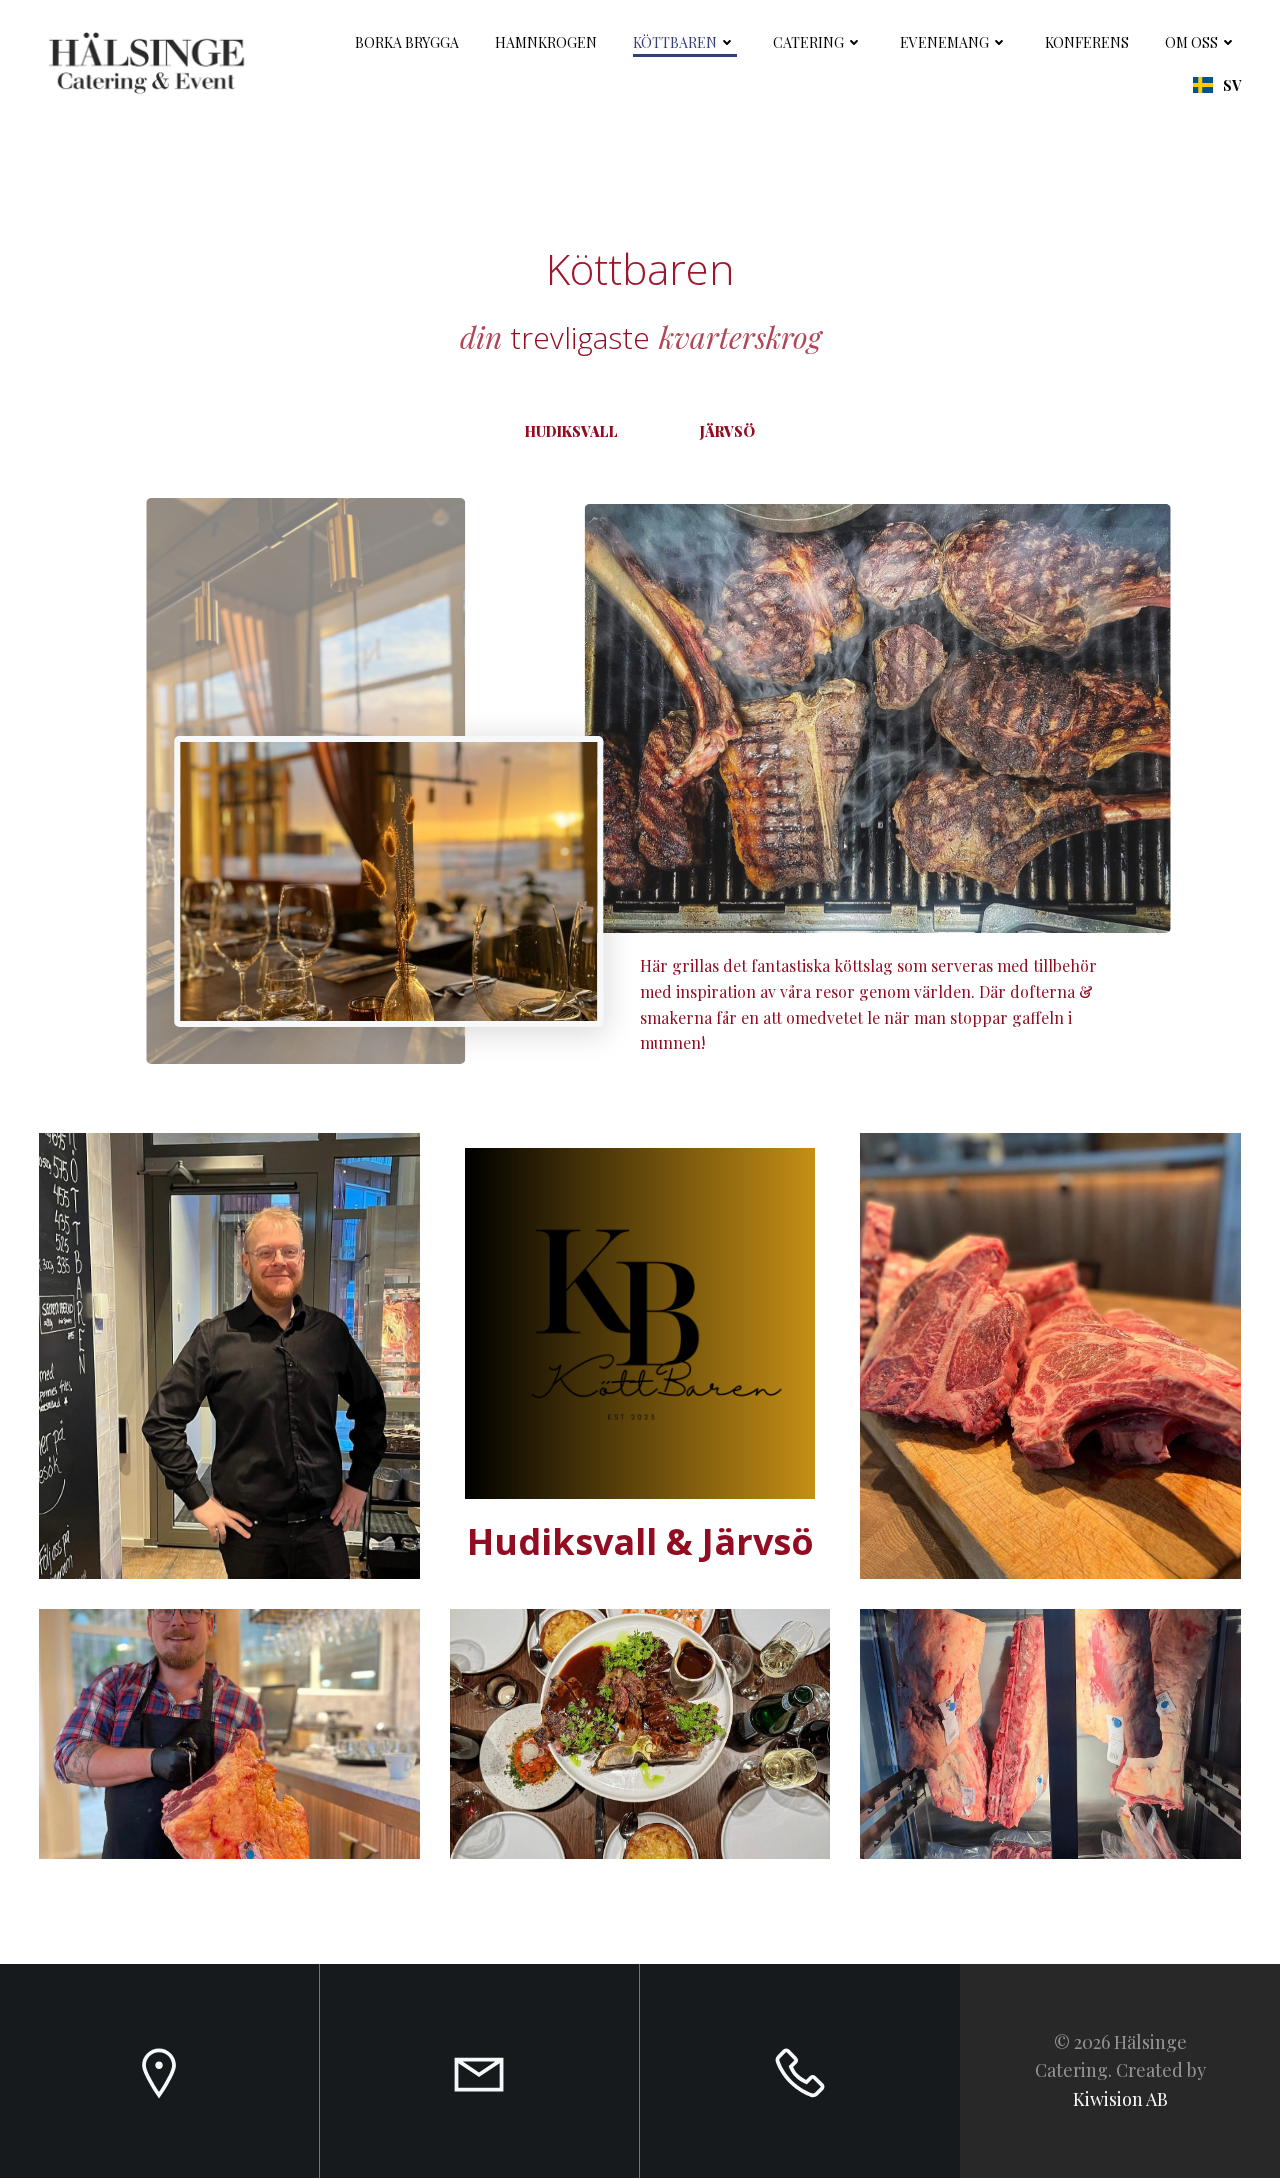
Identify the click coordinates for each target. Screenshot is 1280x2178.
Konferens (1087, 42)
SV (1232, 85)
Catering (808, 42)
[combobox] (1217, 85)
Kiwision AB (1120, 2099)
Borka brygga (407, 42)
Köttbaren (675, 42)
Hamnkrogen (546, 42)
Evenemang (944, 42)
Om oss (1191, 42)
